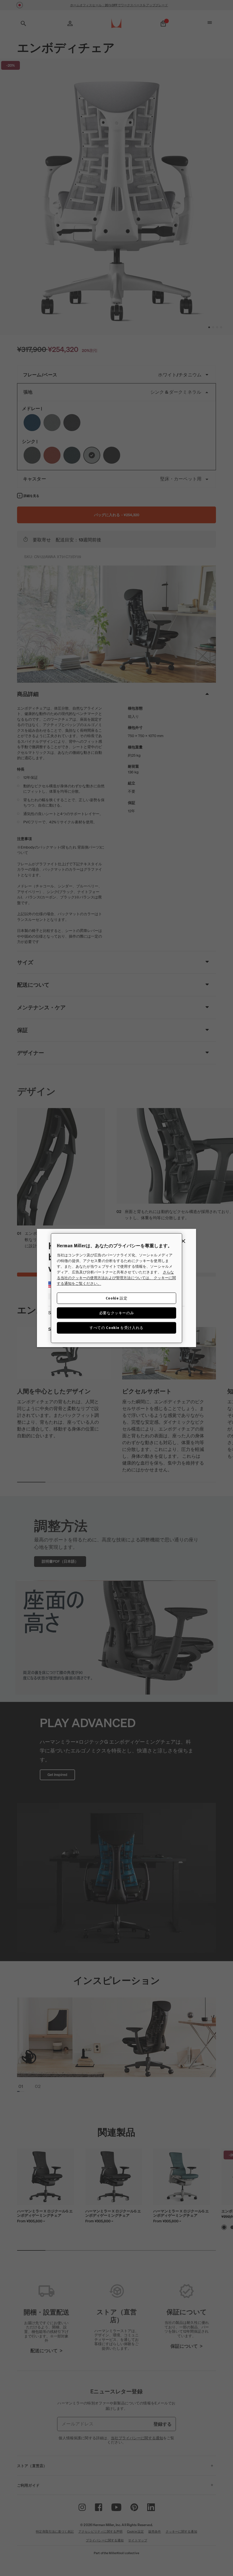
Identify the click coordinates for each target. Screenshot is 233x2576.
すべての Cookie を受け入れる (116, 1328)
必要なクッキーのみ (117, 1313)
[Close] (183, 1241)
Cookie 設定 (117, 1298)
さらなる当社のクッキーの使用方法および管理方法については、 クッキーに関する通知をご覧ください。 (116, 1278)
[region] (116, 1288)
